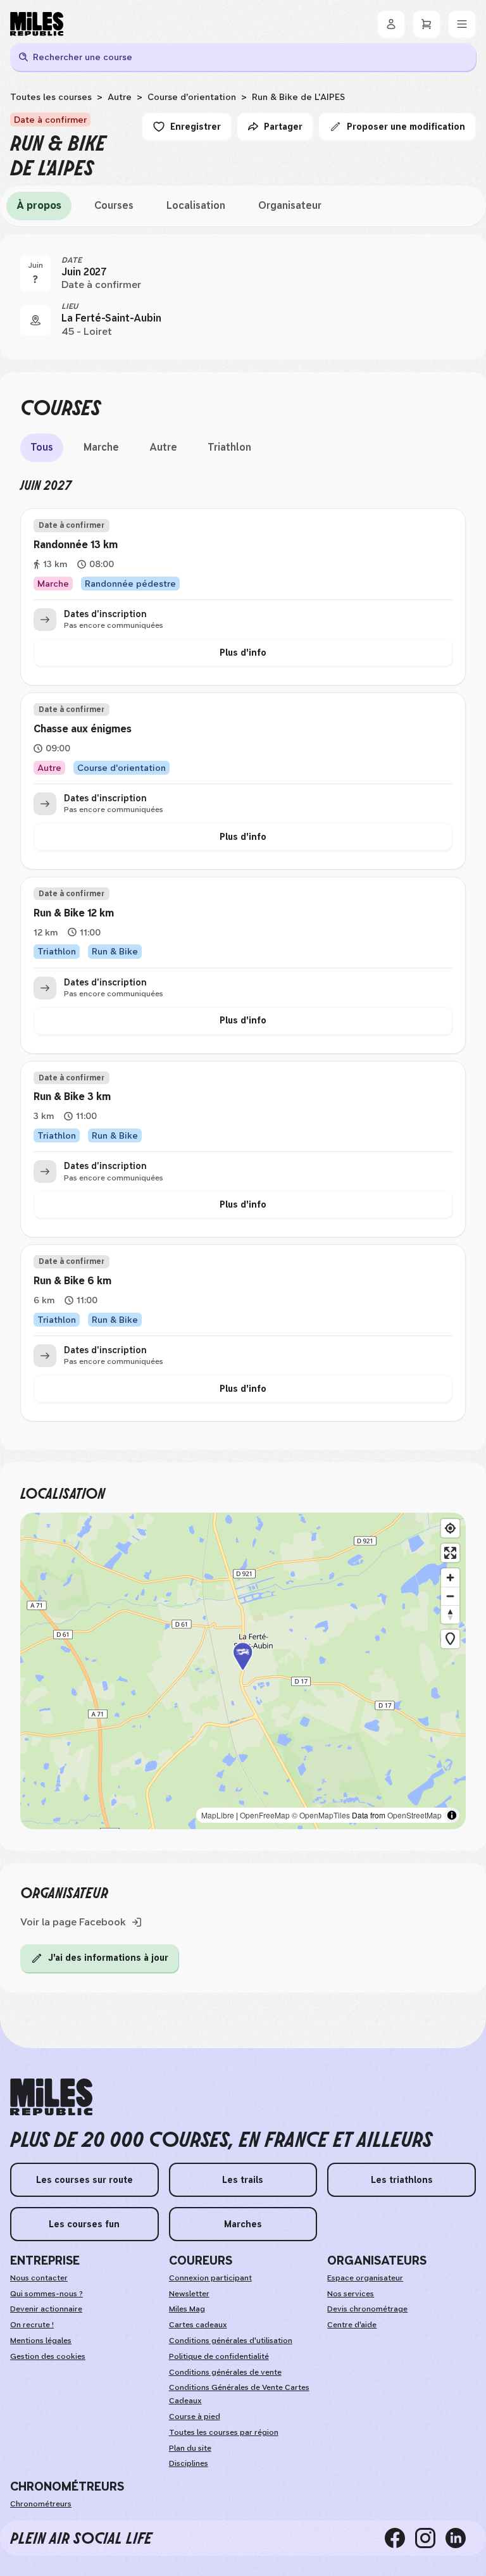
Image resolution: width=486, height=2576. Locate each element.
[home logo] (51, 2097)
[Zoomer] (450, 1578)
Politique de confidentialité (219, 2356)
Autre (120, 97)
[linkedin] (461, 2538)
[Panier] (427, 24)
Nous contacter (39, 2278)
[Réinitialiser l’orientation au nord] (450, 1614)
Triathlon (229, 447)
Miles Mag (187, 2309)
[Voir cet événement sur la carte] (35, 320)
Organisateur (290, 205)
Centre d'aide (352, 2325)
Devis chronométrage (367, 2309)
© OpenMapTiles (321, 1815)
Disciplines (189, 2463)
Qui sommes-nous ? (47, 2294)
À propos (39, 205)
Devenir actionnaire (46, 2309)
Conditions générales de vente (225, 2372)
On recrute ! (32, 2325)
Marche (101, 447)
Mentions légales (41, 2341)
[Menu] (462, 24)
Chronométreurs (41, 2504)
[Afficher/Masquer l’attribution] (452, 1815)
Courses (114, 205)
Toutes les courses (51, 97)
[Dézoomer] (450, 1596)
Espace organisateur (365, 2278)
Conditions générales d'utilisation (231, 2341)
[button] (243, 1671)
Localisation (196, 205)
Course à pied (195, 2417)
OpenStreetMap (414, 1815)
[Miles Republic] (37, 24)
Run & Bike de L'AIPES (298, 97)
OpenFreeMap (265, 1815)
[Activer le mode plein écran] (450, 1553)
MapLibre (218, 1815)
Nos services (351, 2294)
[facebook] (400, 2538)
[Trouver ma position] (450, 1528)
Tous (42, 447)
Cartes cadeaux (198, 2325)
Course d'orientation (192, 97)
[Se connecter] (391, 24)
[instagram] (430, 2538)
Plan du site (190, 2448)
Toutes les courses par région (224, 2432)
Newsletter (189, 2294)
